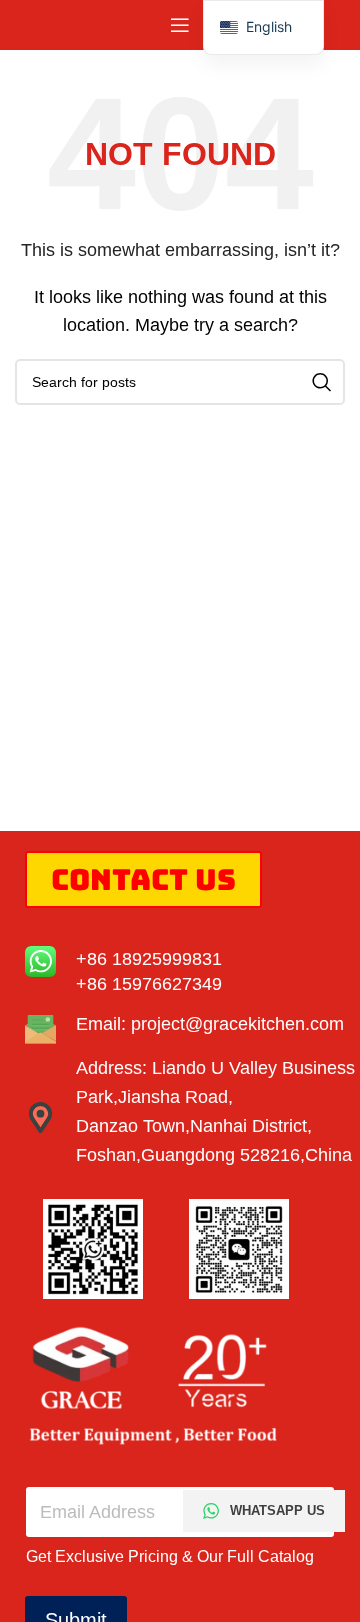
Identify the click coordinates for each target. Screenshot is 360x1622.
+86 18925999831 (149, 959)
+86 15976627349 (149, 984)
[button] (263, 27)
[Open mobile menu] (180, 25)
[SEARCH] (322, 382)
